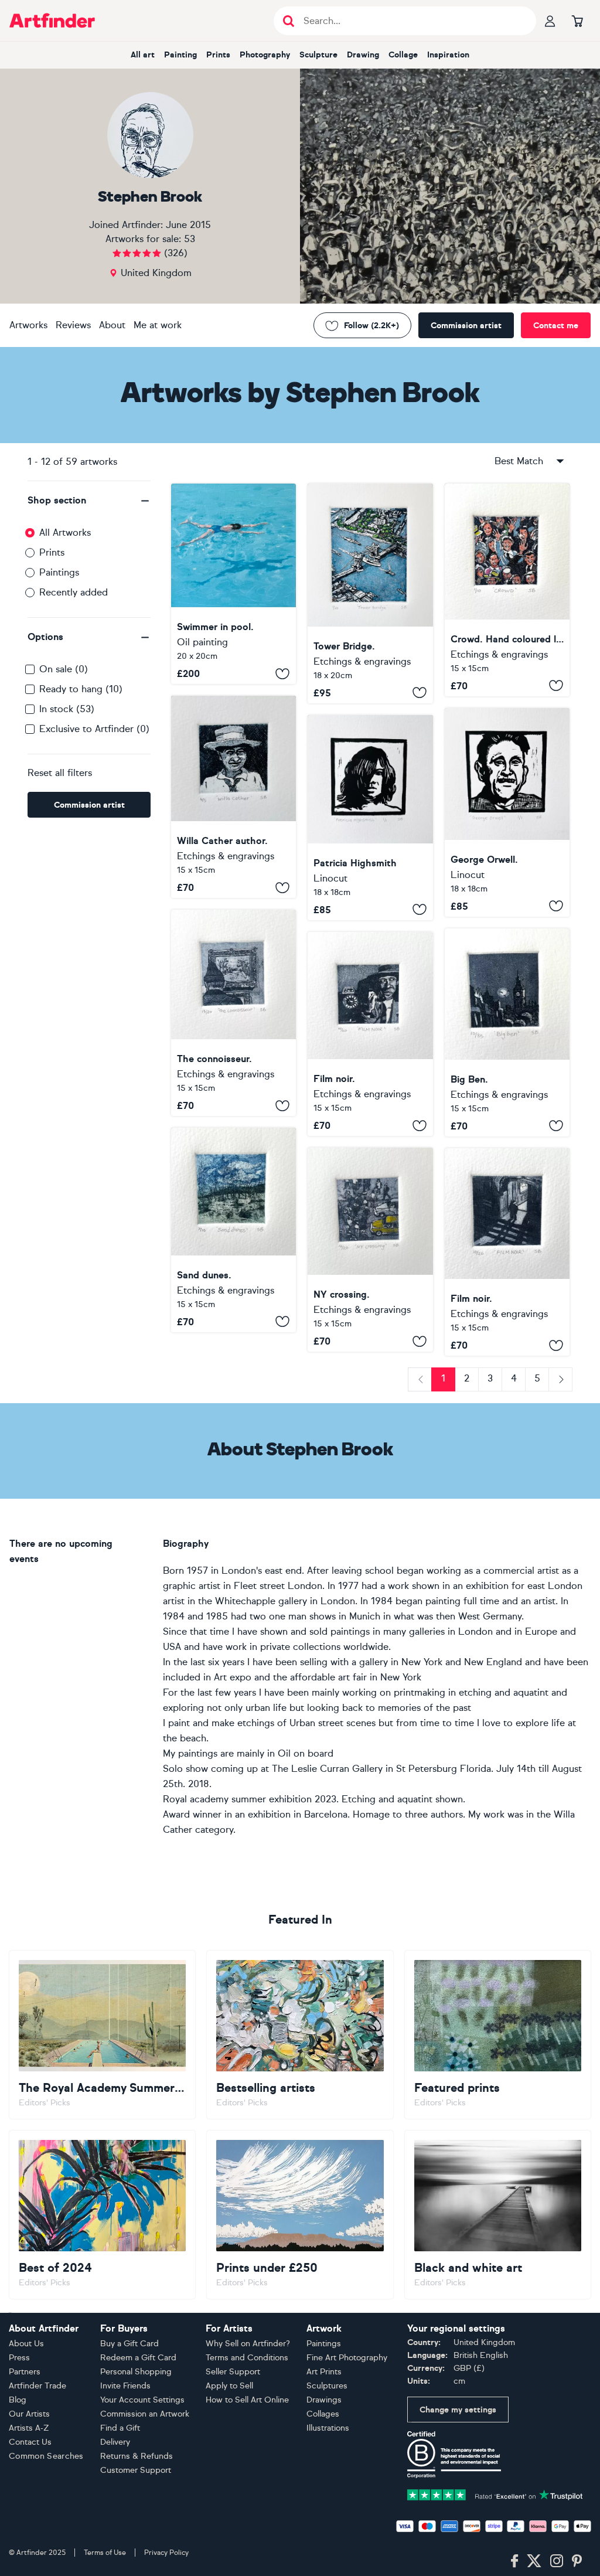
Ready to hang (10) (81, 689)
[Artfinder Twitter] (534, 2561)
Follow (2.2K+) (371, 326)
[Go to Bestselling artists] (300, 2035)
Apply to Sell (229, 2386)
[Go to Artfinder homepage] (52, 21)
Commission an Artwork (145, 2414)
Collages (323, 2414)
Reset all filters (60, 773)
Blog (18, 2400)
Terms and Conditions (247, 2358)
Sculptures (327, 2386)
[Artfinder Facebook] (514, 2561)
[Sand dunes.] (233, 1230)
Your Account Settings (142, 2400)
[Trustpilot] (495, 2494)
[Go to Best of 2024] (102, 2215)
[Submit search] (289, 21)
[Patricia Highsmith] (370, 818)
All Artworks (65, 532)
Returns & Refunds (137, 2456)
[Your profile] (550, 21)
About (112, 325)
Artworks (28, 325)
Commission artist (466, 326)
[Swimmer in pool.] (233, 584)
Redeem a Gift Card (138, 2358)
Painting (180, 55)
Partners (25, 2372)
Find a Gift (120, 2428)
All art (143, 55)
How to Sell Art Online (247, 2400)
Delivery (115, 2442)
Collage (403, 55)
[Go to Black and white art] (498, 2215)
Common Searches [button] (46, 2456)
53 (190, 239)
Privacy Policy (166, 2553)
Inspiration (448, 55)
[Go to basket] (577, 21)
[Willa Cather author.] (233, 797)
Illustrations (328, 2428)
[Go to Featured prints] (498, 2035)
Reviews (73, 325)
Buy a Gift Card (129, 2344)
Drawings (324, 2400)
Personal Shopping (136, 2372)
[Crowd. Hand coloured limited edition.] (507, 590)
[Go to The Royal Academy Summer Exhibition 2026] (102, 2035)
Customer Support (136, 2470)
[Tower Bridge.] (370, 593)
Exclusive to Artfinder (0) (94, 729)
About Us (26, 2344)
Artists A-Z (29, 2428)
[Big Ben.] (507, 1032)
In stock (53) (67, 709)
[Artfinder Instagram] (557, 2561)
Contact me (556, 326)
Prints (218, 55)
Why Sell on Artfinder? (248, 2344)
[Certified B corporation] (454, 2454)
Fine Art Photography (347, 2358)
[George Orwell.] (507, 812)
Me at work (158, 325)
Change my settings (458, 2410)
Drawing (363, 55)
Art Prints (324, 2372)
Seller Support (233, 2372)
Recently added (74, 592)
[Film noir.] (370, 1034)
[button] (89, 501)
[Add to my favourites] (282, 673)
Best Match (519, 461)
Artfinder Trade (37, 2386)
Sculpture (318, 55)
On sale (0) (64, 669)
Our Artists (29, 2414)
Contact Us (30, 2442)
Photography (265, 55)
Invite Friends (125, 2386)
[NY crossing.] (370, 1250)
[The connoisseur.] (233, 1013)
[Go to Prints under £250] (300, 2215)
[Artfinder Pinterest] (577, 2561)
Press (19, 2358)
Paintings (59, 572)
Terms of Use (105, 2553)
